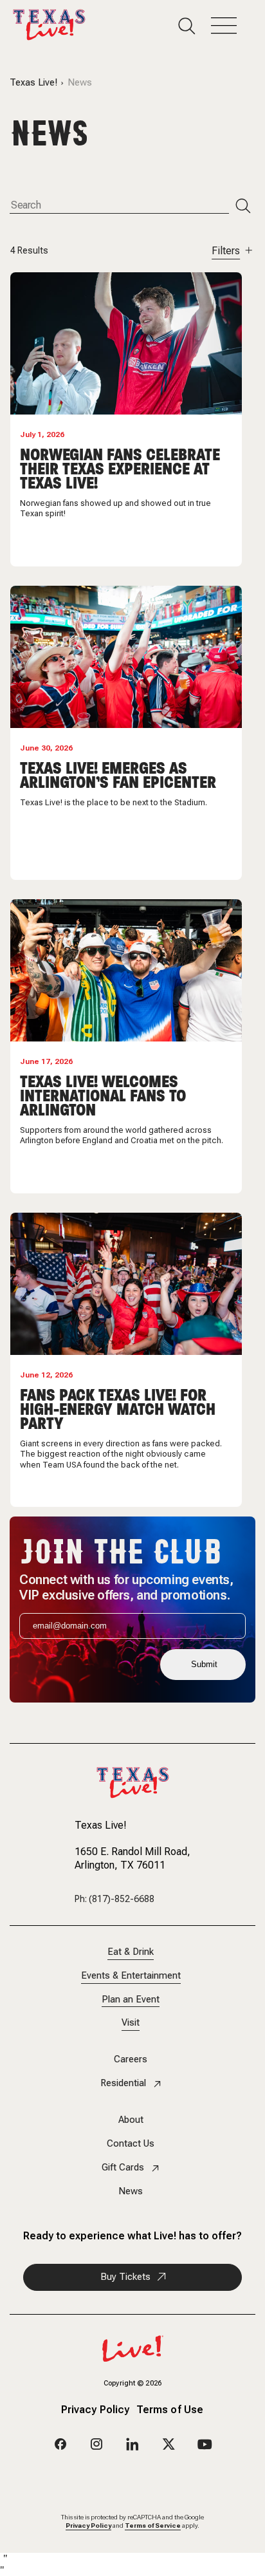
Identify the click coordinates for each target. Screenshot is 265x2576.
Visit (131, 2023)
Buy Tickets (125, 2277)
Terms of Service (153, 2525)
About (131, 2120)
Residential (123, 2083)
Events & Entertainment (131, 1976)
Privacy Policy (96, 2411)
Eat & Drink (131, 1952)
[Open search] (195, 26)
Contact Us (131, 2144)
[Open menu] (232, 26)
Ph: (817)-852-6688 (114, 1899)
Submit (204, 1664)
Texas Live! (33, 83)
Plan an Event (131, 2000)
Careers (131, 2059)
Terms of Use (170, 2411)
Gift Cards (123, 2168)
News (131, 2191)
